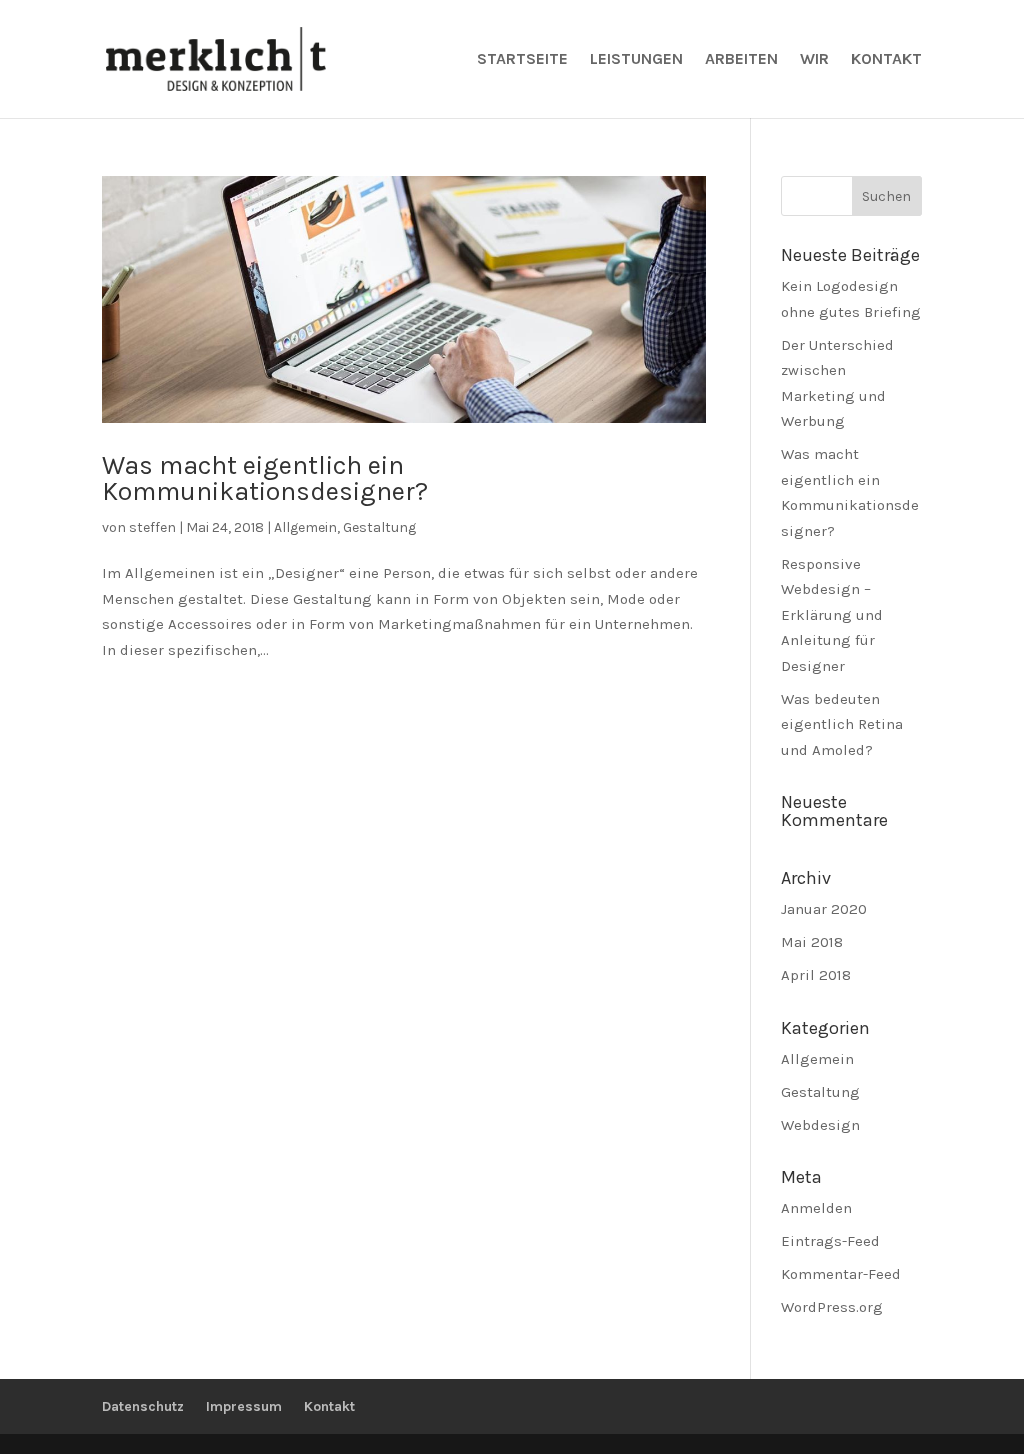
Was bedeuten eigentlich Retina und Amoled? (842, 724)
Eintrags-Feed (830, 1241)
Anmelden (816, 1208)
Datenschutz (143, 1406)
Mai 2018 (812, 942)
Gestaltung (379, 527)
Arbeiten (741, 60)
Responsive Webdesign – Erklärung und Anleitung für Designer (832, 615)
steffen (152, 527)
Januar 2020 (824, 909)
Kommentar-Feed (841, 1274)
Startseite (522, 60)
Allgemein (305, 527)
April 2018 (816, 975)
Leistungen (636, 60)
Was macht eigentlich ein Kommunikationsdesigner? (265, 478)
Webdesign (820, 1125)
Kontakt (886, 60)
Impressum (244, 1406)
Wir (814, 60)
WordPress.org (832, 1307)
